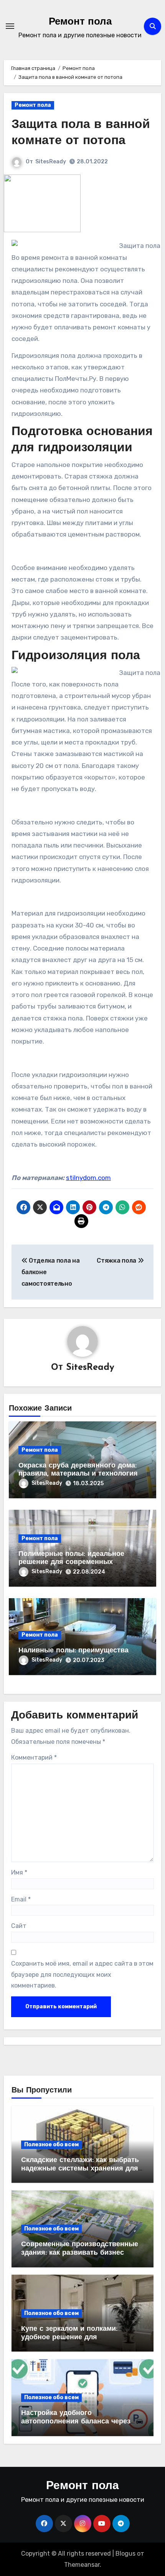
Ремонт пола (80, 22)
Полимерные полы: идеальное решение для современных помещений (71, 1563)
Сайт (19, 1926)
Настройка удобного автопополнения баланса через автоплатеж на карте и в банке (76, 2422)
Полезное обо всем (51, 2145)
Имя (19, 1872)
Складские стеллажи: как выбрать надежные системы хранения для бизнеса (80, 2169)
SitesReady (51, 162)
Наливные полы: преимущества (73, 1651)
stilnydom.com (88, 1178)
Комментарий (34, 1757)
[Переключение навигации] (10, 26)
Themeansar (82, 2565)
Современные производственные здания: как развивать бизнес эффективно (80, 2253)
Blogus (125, 2554)
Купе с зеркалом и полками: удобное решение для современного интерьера (69, 2338)
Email (21, 1899)
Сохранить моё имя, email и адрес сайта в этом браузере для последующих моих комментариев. (82, 1974)
